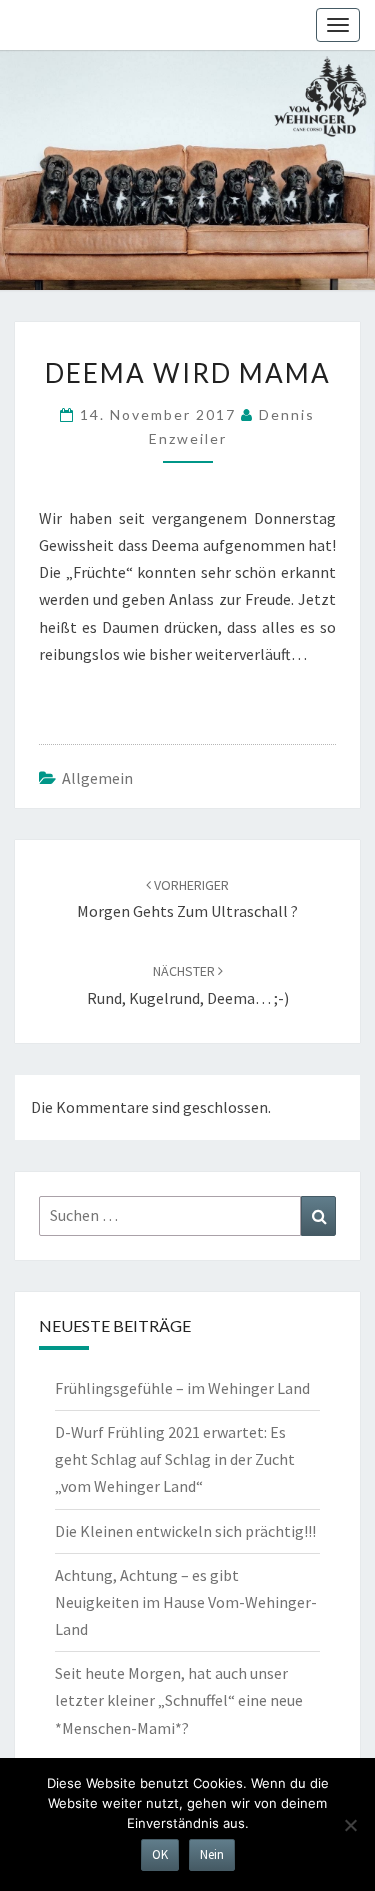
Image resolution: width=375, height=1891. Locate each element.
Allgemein (97, 778)
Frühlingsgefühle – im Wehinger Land (182, 1388)
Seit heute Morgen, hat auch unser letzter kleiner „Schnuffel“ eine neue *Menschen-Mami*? (179, 1700)
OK (160, 1854)
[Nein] (350, 1825)
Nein (212, 1854)
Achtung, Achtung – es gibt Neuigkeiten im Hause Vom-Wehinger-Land (186, 1602)
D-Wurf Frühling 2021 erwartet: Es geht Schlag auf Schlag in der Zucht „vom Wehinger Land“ (175, 1459)
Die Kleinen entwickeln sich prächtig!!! (185, 1531)
